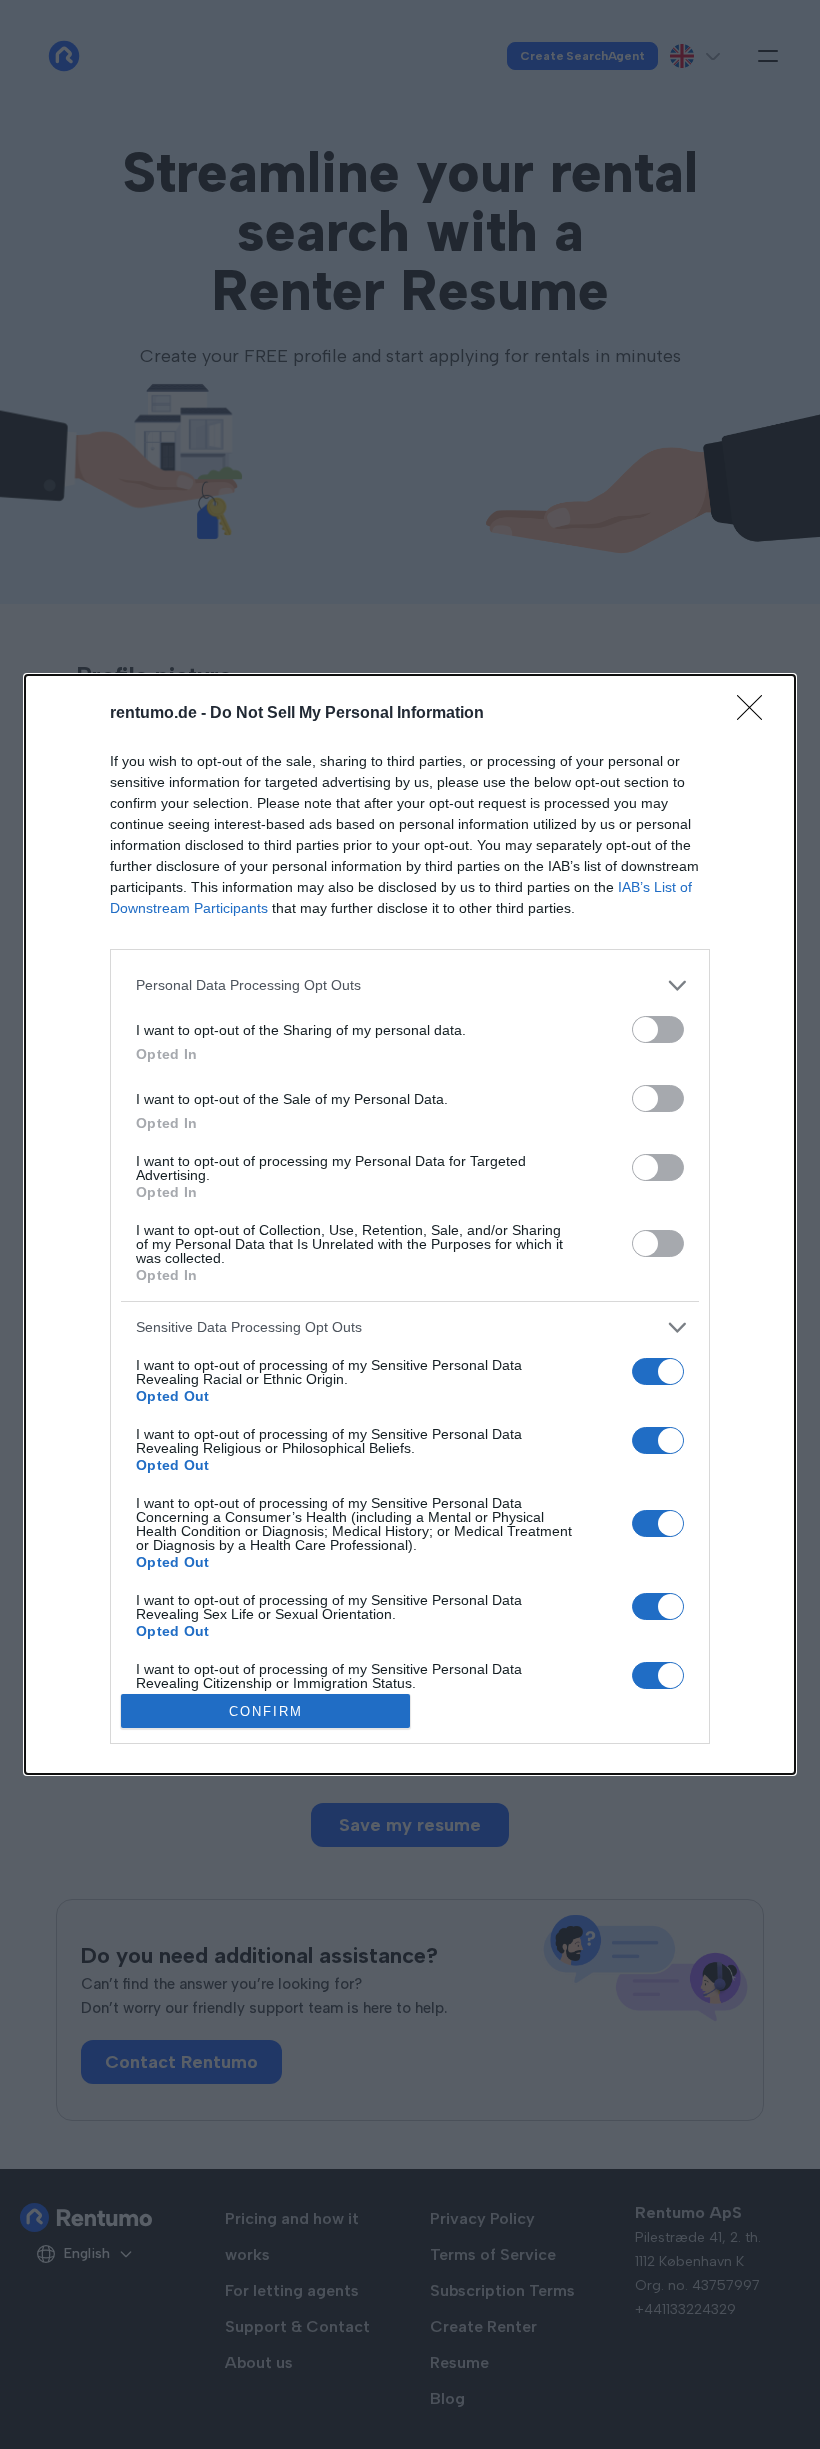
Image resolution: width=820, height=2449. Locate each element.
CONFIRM (266, 1711)
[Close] (756, 714)
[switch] (658, 1029)
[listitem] (410, 985)
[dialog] (410, 1225)
